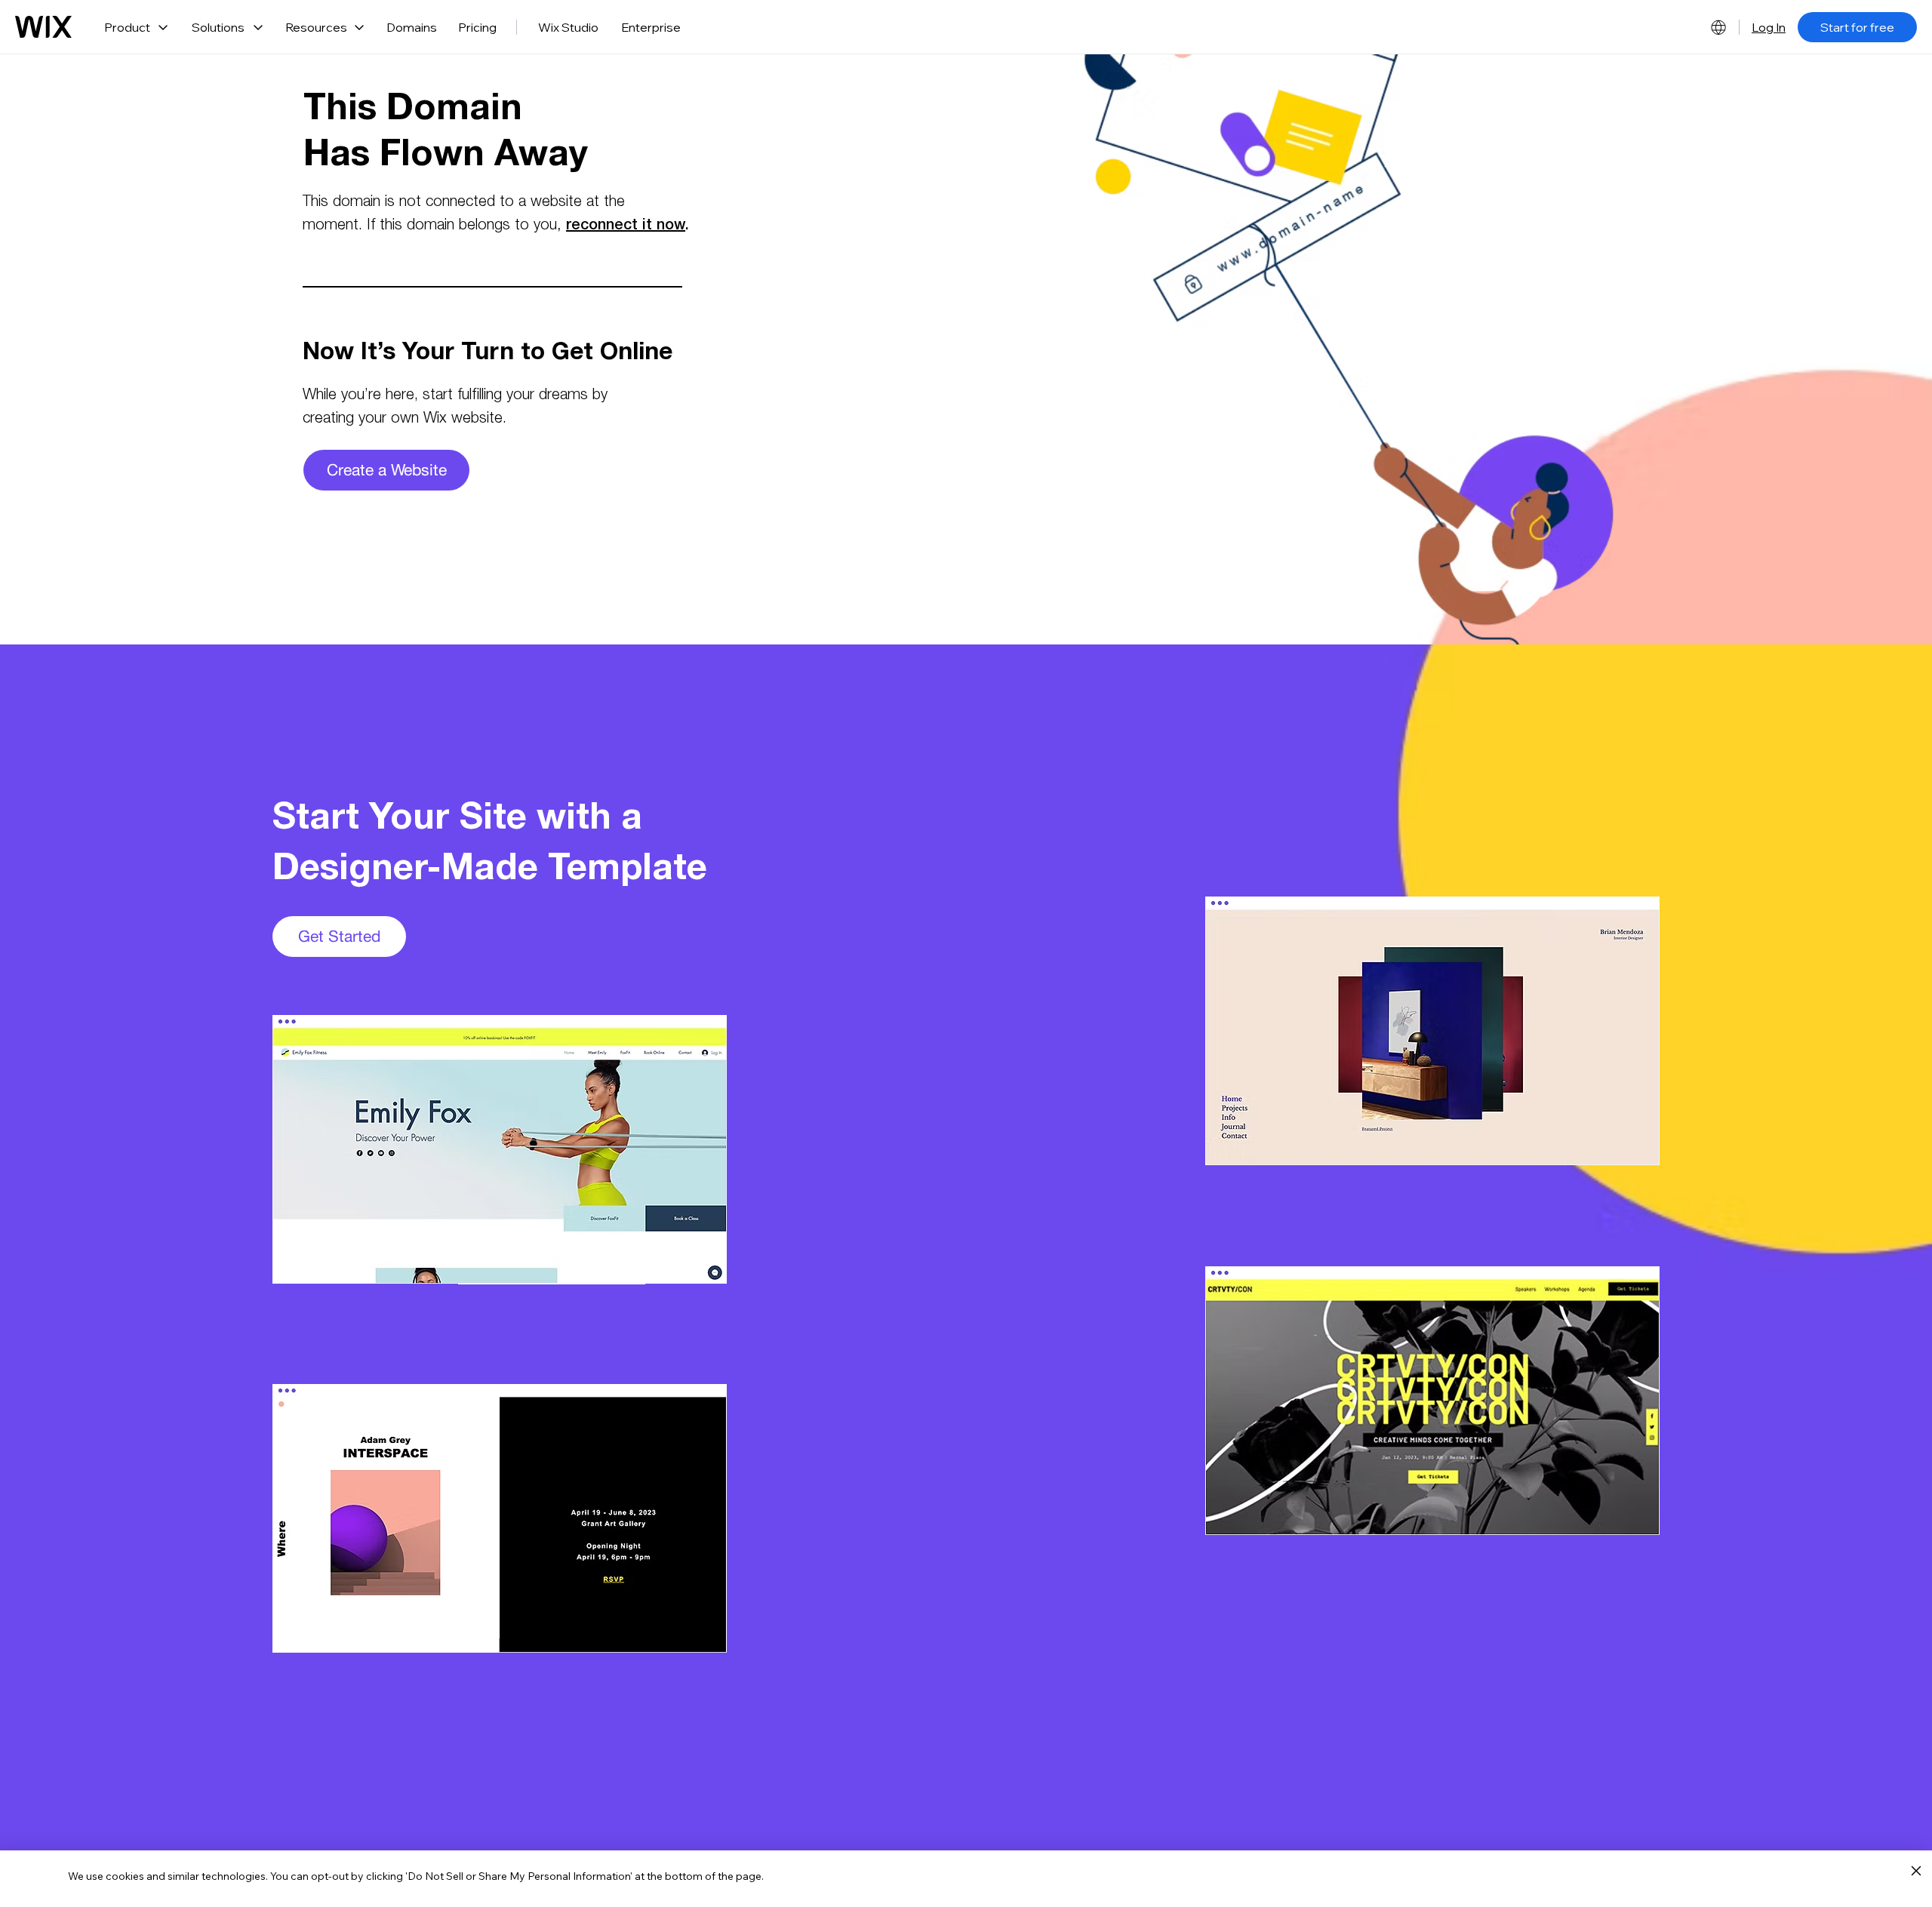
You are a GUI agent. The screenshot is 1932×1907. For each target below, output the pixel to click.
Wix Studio (568, 27)
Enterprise (651, 27)
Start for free (1857, 27)
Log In (1769, 27)
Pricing (477, 27)
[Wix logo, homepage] (43, 27)
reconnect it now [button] (626, 226)
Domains (412, 27)
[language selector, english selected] (1718, 27)
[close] (1916, 1872)
